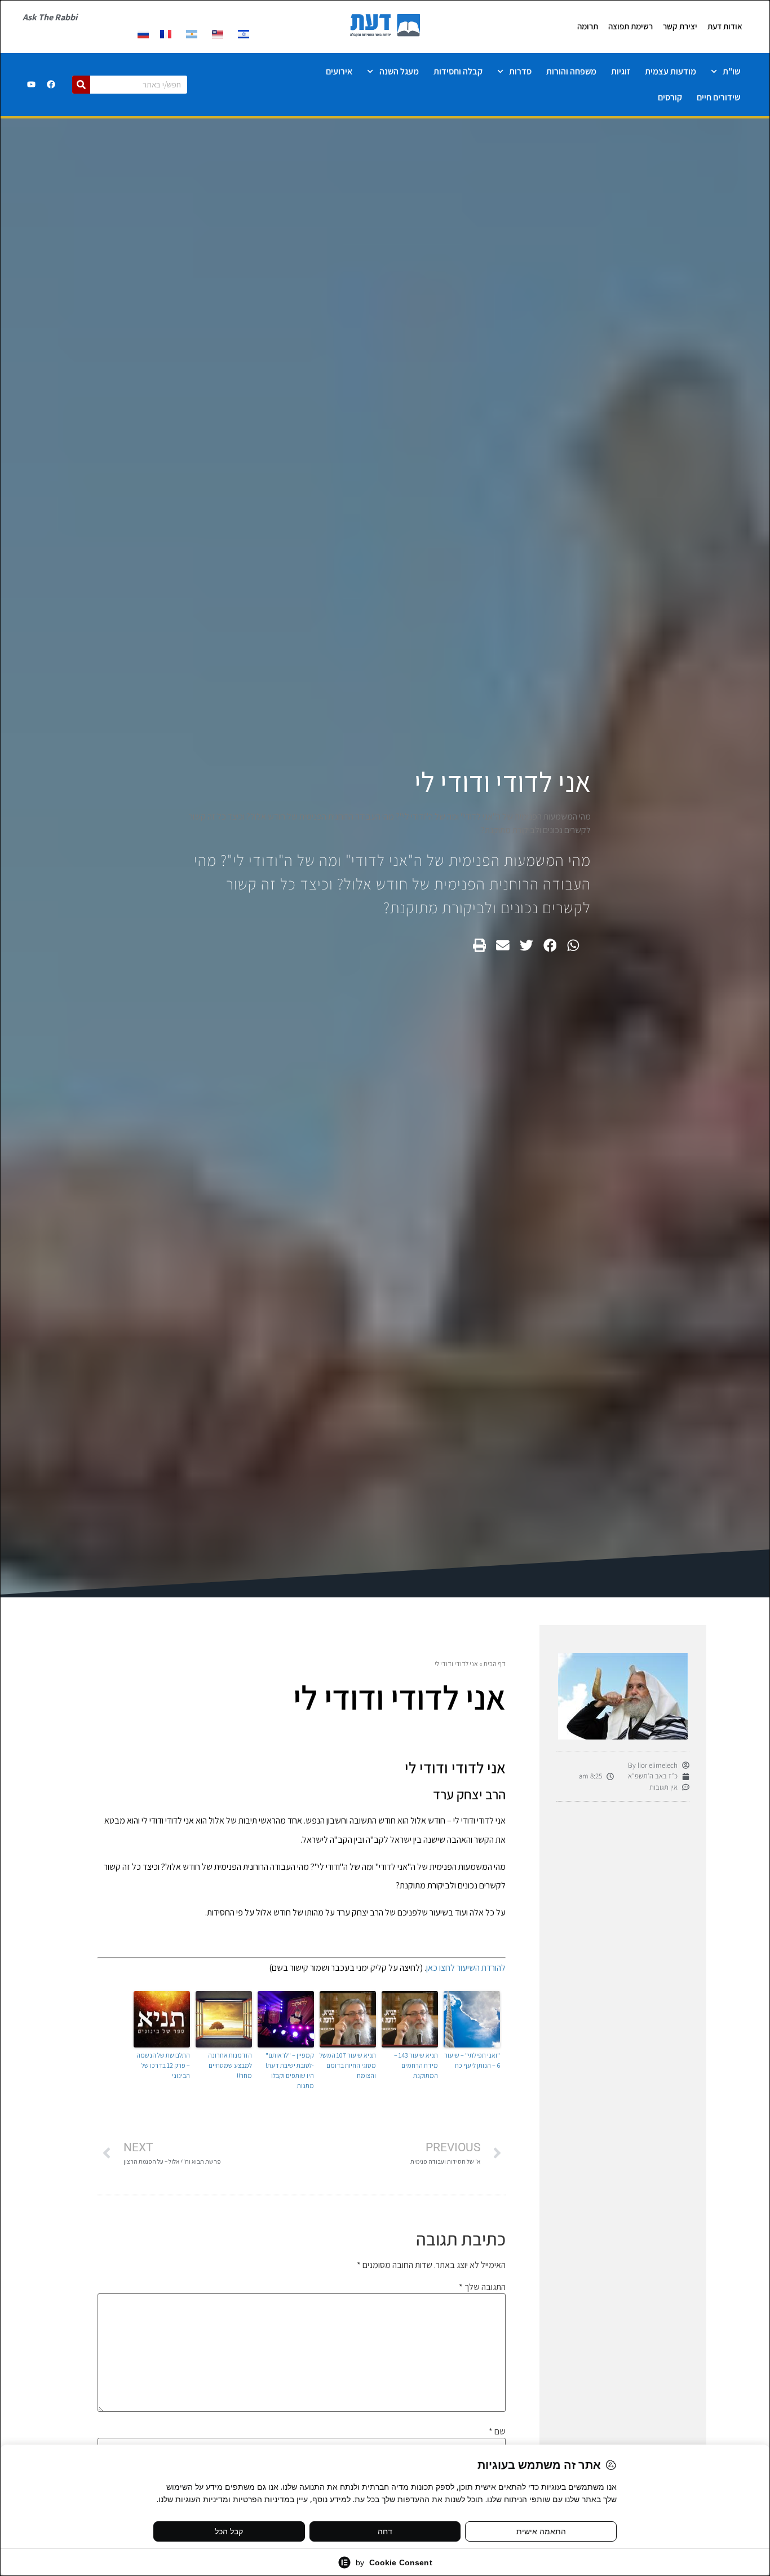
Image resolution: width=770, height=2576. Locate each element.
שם (497, 2432)
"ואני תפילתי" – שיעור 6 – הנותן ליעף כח (472, 2060)
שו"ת (731, 71)
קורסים (670, 97)
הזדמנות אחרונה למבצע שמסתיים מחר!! (230, 2065)
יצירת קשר (680, 26)
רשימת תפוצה (630, 26)
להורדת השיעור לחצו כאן (466, 1968)
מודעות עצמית (671, 71)
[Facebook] (51, 85)
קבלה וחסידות (458, 71)
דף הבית (495, 1664)
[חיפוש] (81, 85)
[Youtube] (31, 85)
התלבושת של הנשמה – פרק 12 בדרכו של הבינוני (163, 2065)
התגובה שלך (482, 2287)
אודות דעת (725, 26)
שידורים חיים (718, 97)
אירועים (339, 71)
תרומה (588, 26)
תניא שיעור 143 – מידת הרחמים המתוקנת (416, 2065)
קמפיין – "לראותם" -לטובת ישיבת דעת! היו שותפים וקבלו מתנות (290, 2070)
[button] (573, 946)
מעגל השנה (399, 71)
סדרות (520, 71)
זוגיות (621, 71)
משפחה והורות (571, 71)
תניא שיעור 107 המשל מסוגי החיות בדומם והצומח (348, 2065)
